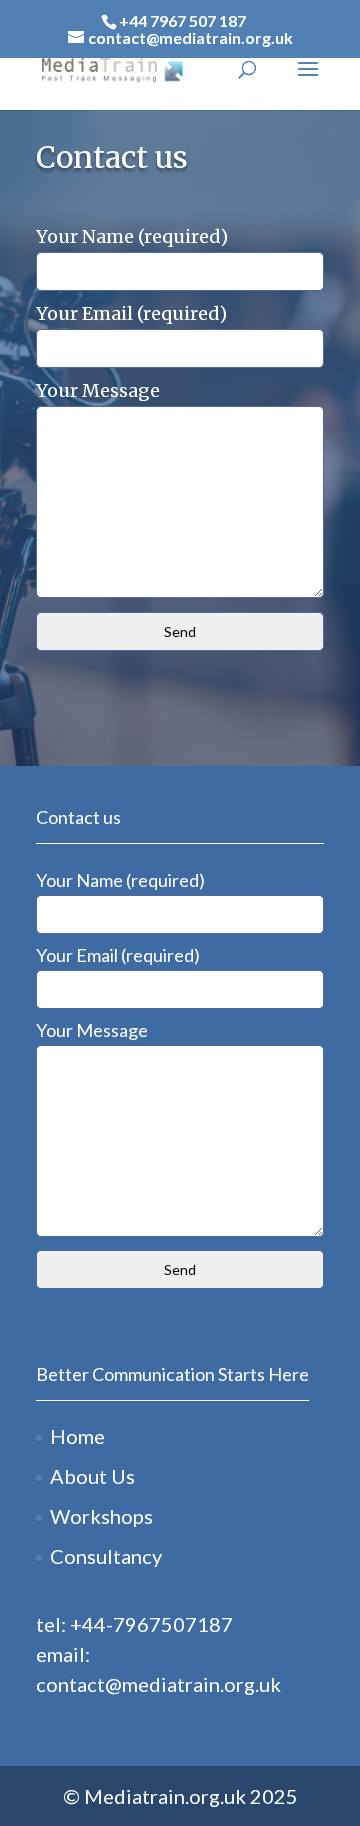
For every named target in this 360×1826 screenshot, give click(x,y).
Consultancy (106, 1556)
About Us (92, 1476)
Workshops (101, 1516)
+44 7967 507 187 (182, 20)
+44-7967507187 (151, 1624)
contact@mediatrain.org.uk (158, 1684)
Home (77, 1436)
